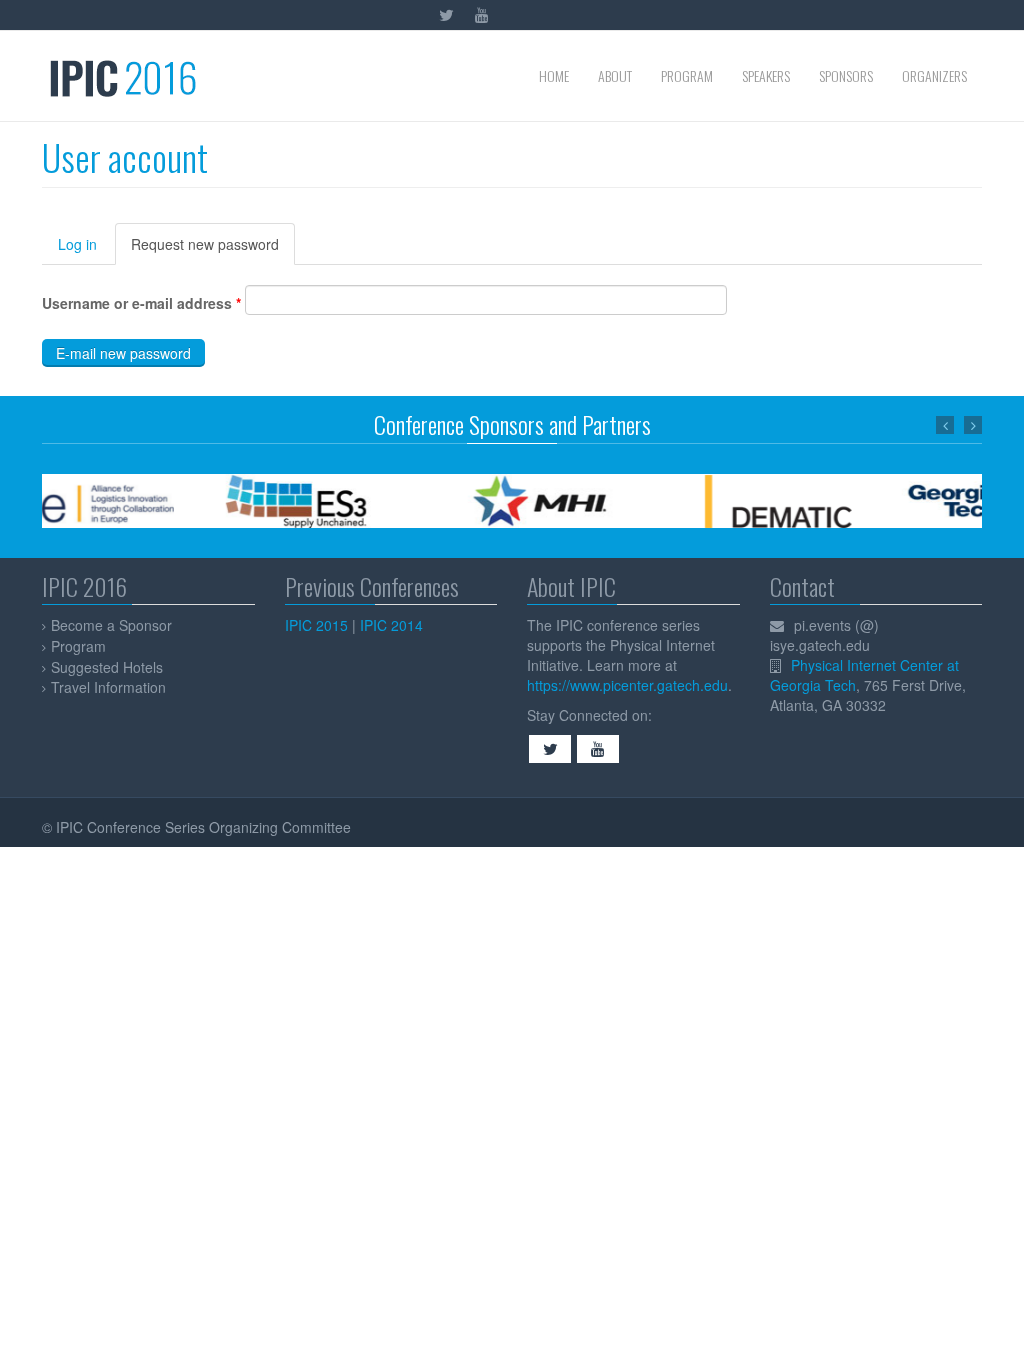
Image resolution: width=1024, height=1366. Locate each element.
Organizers (934, 75)
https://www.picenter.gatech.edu (627, 685)
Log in (77, 244)
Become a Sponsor (111, 625)
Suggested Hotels (107, 667)
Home (554, 75)
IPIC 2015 (316, 625)
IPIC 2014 (391, 625)
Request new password (213, 249)
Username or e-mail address (141, 303)
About (615, 75)
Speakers (766, 75)
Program (687, 75)
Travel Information (108, 687)
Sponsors (846, 75)
